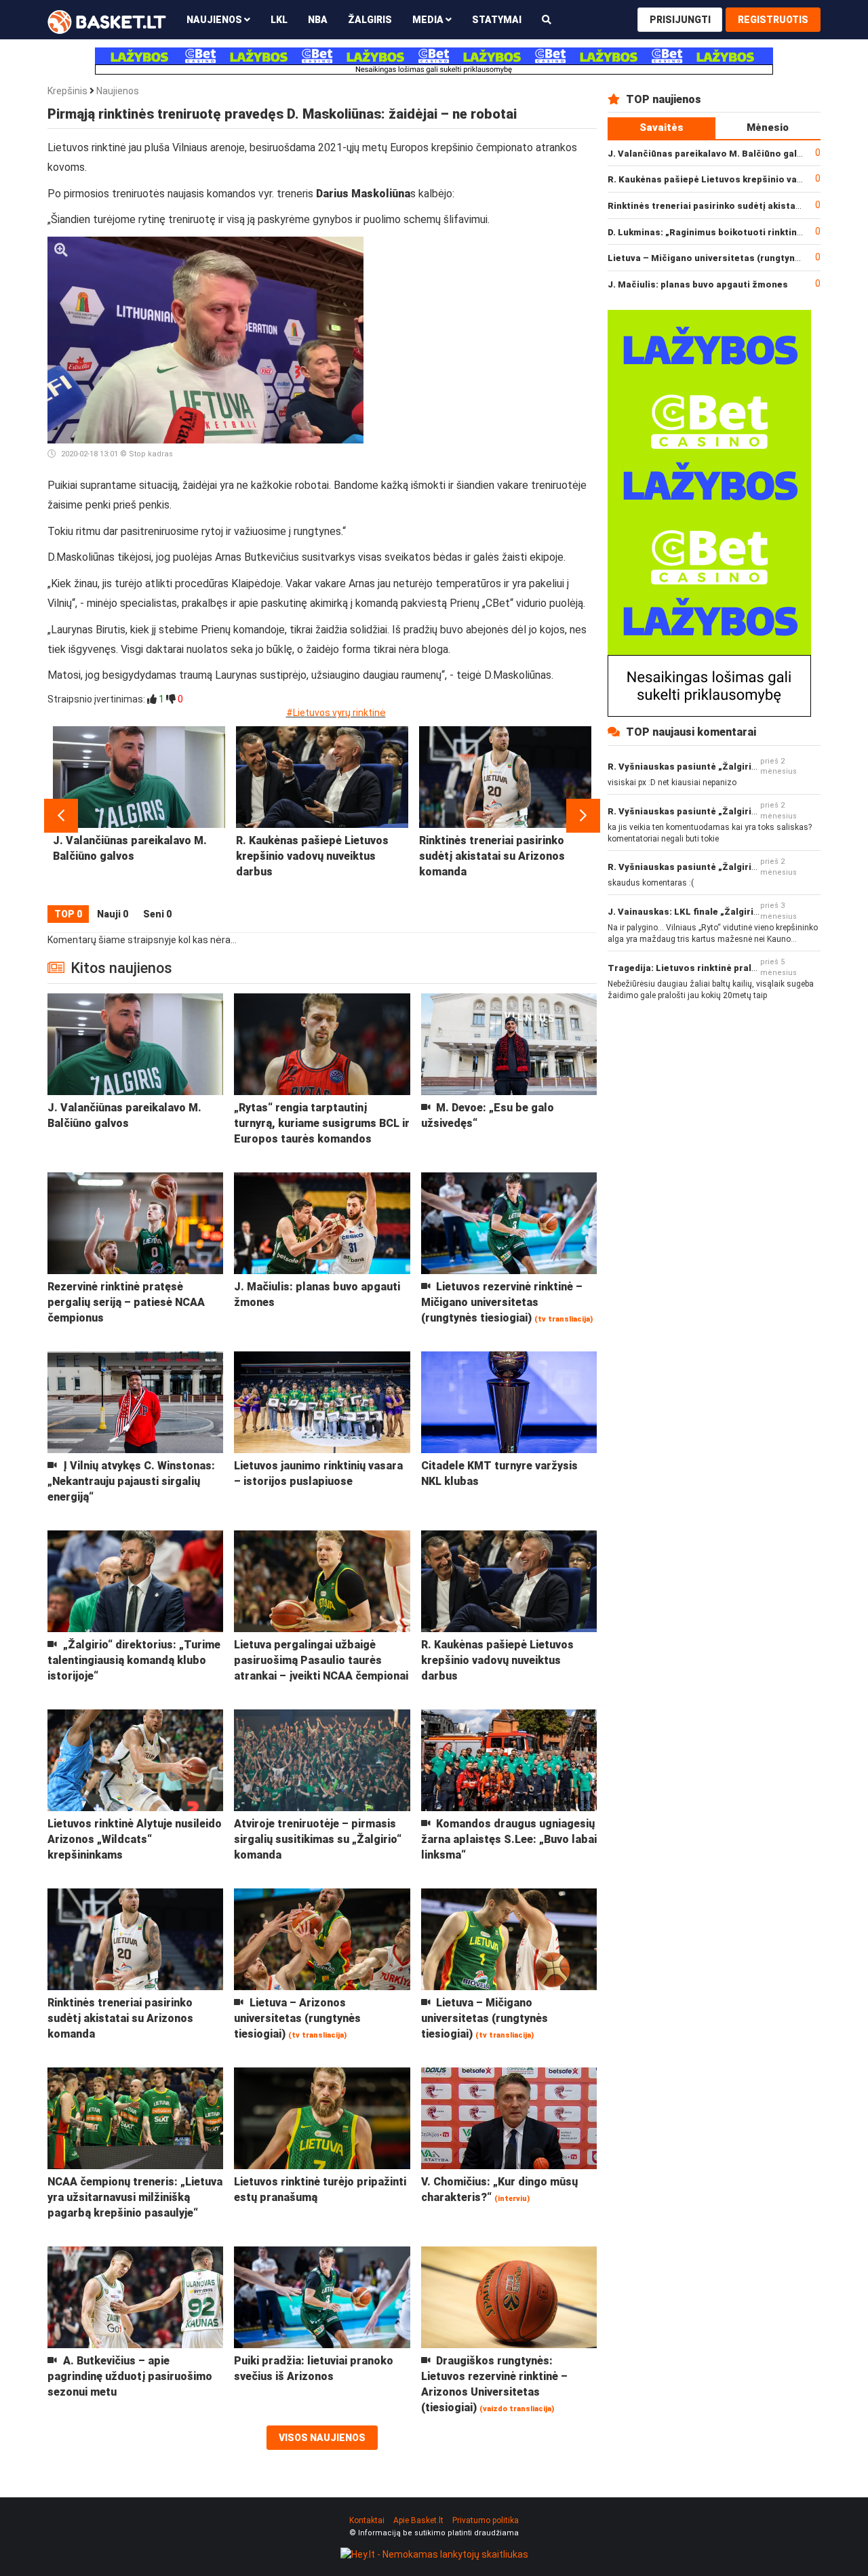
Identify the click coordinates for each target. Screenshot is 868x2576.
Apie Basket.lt (418, 2520)
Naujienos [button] (215, 20)
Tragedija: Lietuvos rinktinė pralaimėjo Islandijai (716, 968)
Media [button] (429, 20)
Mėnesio (768, 127)
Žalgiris (370, 20)
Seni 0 (157, 914)
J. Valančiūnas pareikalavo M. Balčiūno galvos (710, 154)
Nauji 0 (113, 914)
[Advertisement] (486, 321)
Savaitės (662, 127)
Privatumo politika (486, 2520)
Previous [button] (61, 816)
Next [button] (583, 816)
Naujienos (118, 91)
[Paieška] (547, 19)
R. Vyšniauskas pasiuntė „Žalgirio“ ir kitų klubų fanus (725, 767)
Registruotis (773, 20)
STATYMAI (497, 20)
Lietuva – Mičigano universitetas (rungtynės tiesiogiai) (731, 258)
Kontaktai (367, 2520)
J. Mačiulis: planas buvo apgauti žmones (698, 284)
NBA (318, 20)
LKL (279, 20)
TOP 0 (68, 914)
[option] (139, 816)
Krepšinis (67, 91)
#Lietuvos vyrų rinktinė (336, 713)
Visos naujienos (322, 2438)
